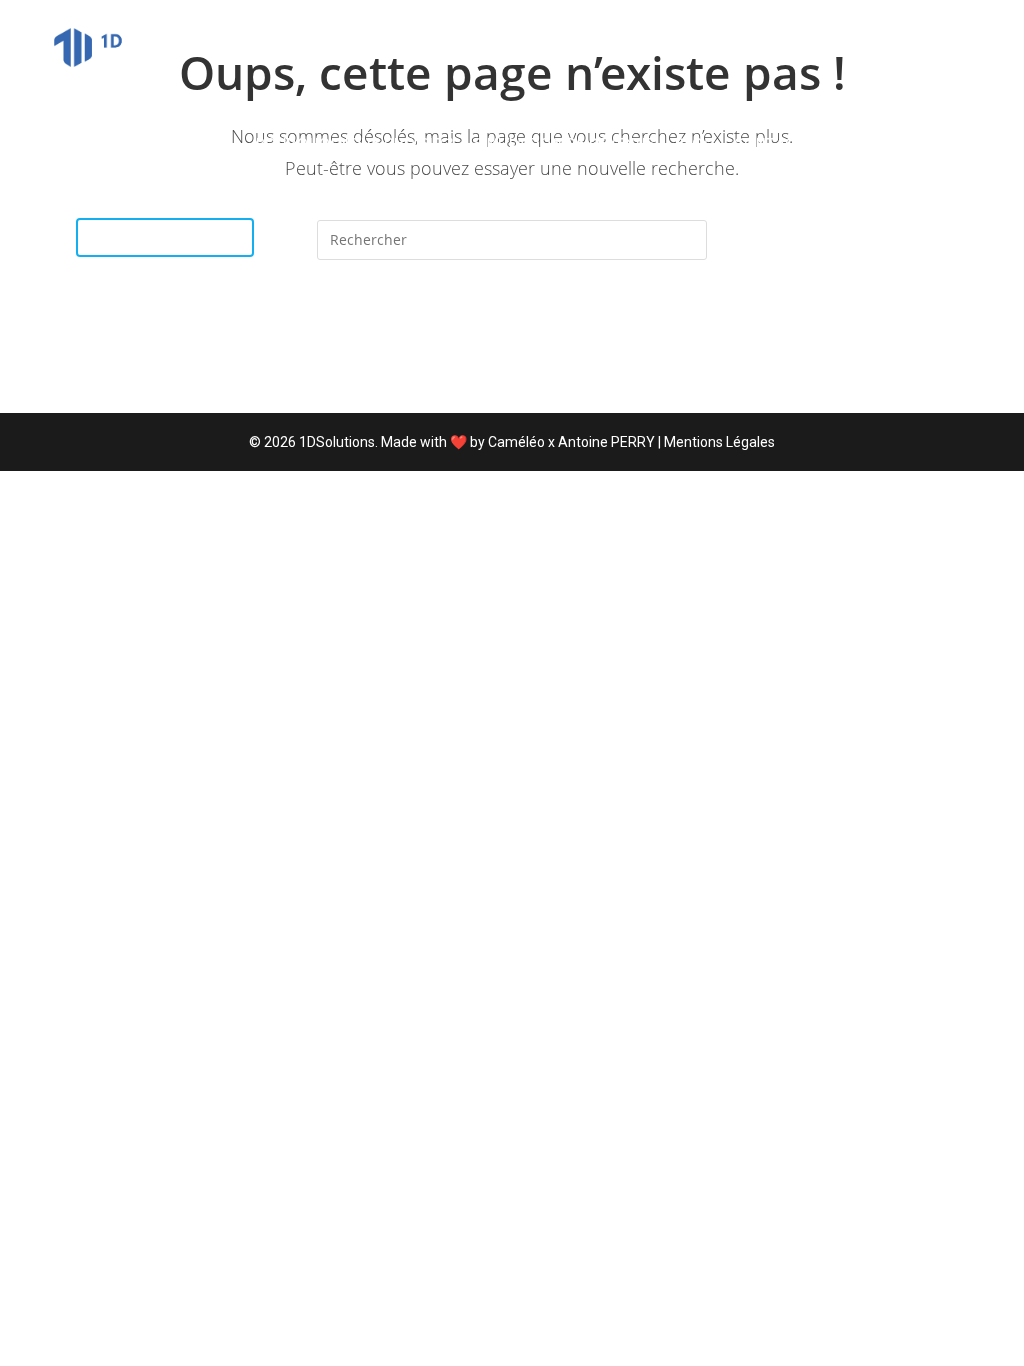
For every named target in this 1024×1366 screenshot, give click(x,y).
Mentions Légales (719, 442)
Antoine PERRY (606, 442)
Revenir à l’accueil (512, 341)
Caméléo (516, 442)
